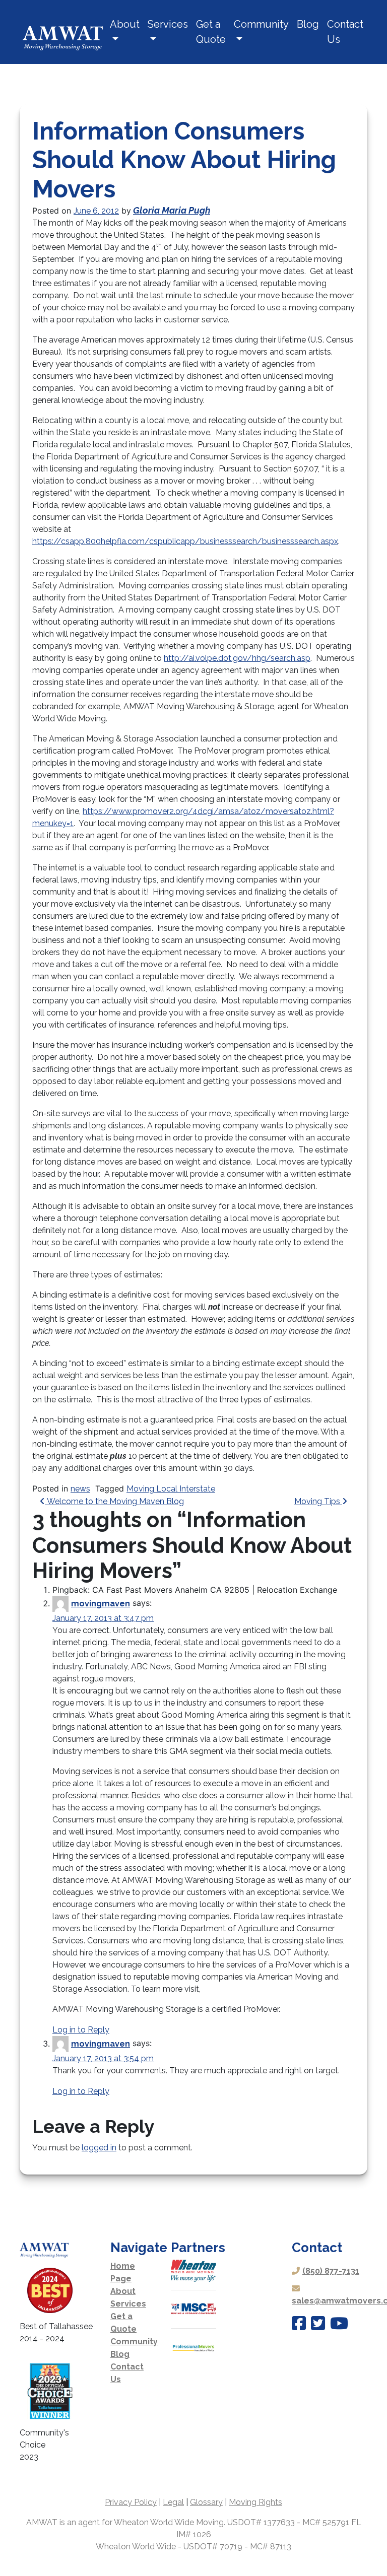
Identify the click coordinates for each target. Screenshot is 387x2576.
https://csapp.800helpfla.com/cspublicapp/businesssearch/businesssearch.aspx (185, 541)
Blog (308, 24)
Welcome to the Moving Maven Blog (114, 1501)
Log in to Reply (81, 2030)
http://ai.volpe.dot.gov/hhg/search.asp (237, 658)
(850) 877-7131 (331, 2271)
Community (261, 24)
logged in (99, 2148)
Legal (173, 2502)
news (80, 1489)
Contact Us (345, 32)
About (125, 24)
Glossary (206, 2502)
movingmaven (101, 1604)
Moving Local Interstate (171, 1489)
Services (168, 24)
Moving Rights (255, 2502)
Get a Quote (211, 32)
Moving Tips (318, 1501)
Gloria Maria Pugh (172, 210)
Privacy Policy (131, 2502)
